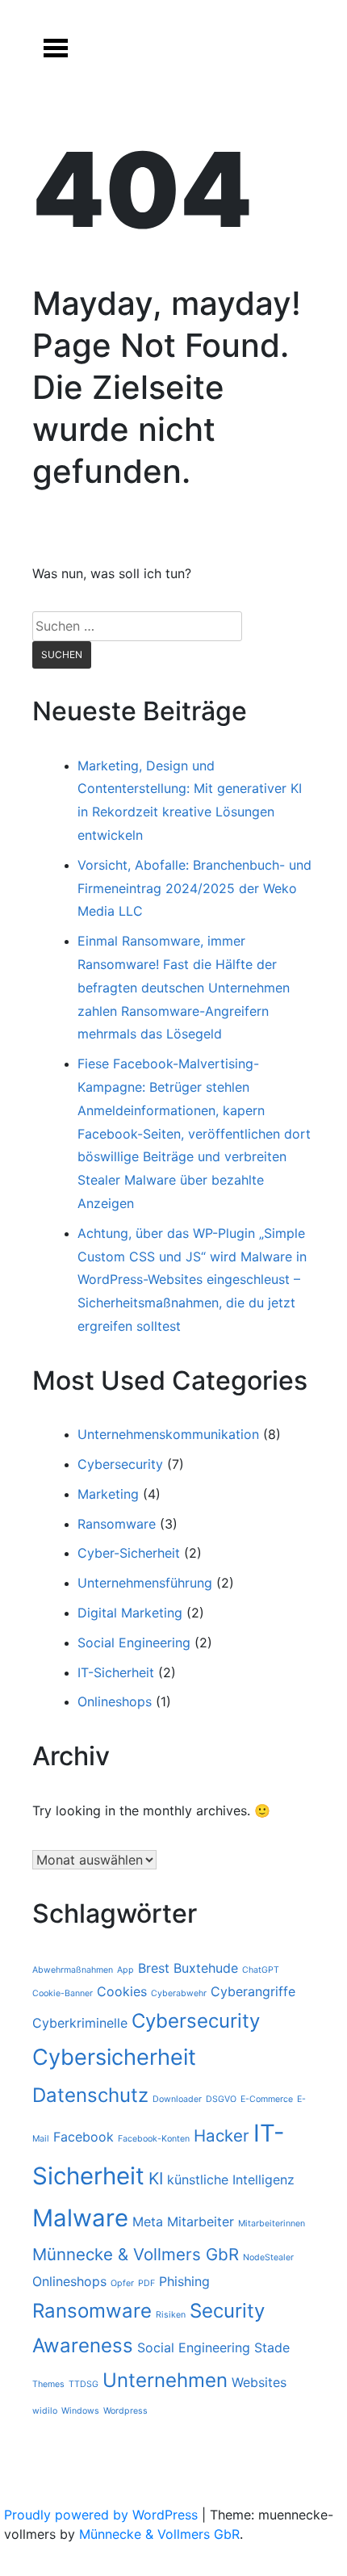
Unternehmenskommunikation (168, 1434)
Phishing (184, 2281)
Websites (259, 2382)
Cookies (122, 1991)
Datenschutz (90, 2095)
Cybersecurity (120, 1464)
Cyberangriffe (253, 1991)
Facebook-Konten (154, 2139)
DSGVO (221, 2099)
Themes (48, 2384)
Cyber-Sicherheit (129, 1553)
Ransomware (117, 1524)
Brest (154, 1968)
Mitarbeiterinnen (272, 2224)
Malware (80, 2218)
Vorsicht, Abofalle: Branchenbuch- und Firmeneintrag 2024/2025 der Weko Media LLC (194, 888)
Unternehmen (165, 2380)
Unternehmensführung (145, 1583)
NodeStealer (268, 2257)
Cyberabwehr (179, 1993)
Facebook (84, 2137)
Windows (80, 2411)
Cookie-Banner (63, 1993)
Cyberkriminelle (80, 2023)
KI (156, 2178)
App (125, 1970)
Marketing (108, 1494)
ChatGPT (261, 1970)
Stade (272, 2347)
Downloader (177, 2099)
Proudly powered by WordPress (103, 2515)
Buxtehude (206, 1968)
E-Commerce (267, 2099)
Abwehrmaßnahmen (73, 1970)
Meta (148, 2221)
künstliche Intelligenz (231, 2180)
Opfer (122, 2283)
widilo (45, 2411)
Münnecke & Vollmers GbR (136, 2254)
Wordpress (125, 2411)
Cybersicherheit (114, 2057)
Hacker (222, 2135)
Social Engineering (134, 1643)
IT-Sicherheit (116, 1672)
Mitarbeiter (201, 2221)
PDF (146, 2283)
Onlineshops (115, 1701)
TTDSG (84, 2384)
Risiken (171, 2315)
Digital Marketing (130, 1613)
